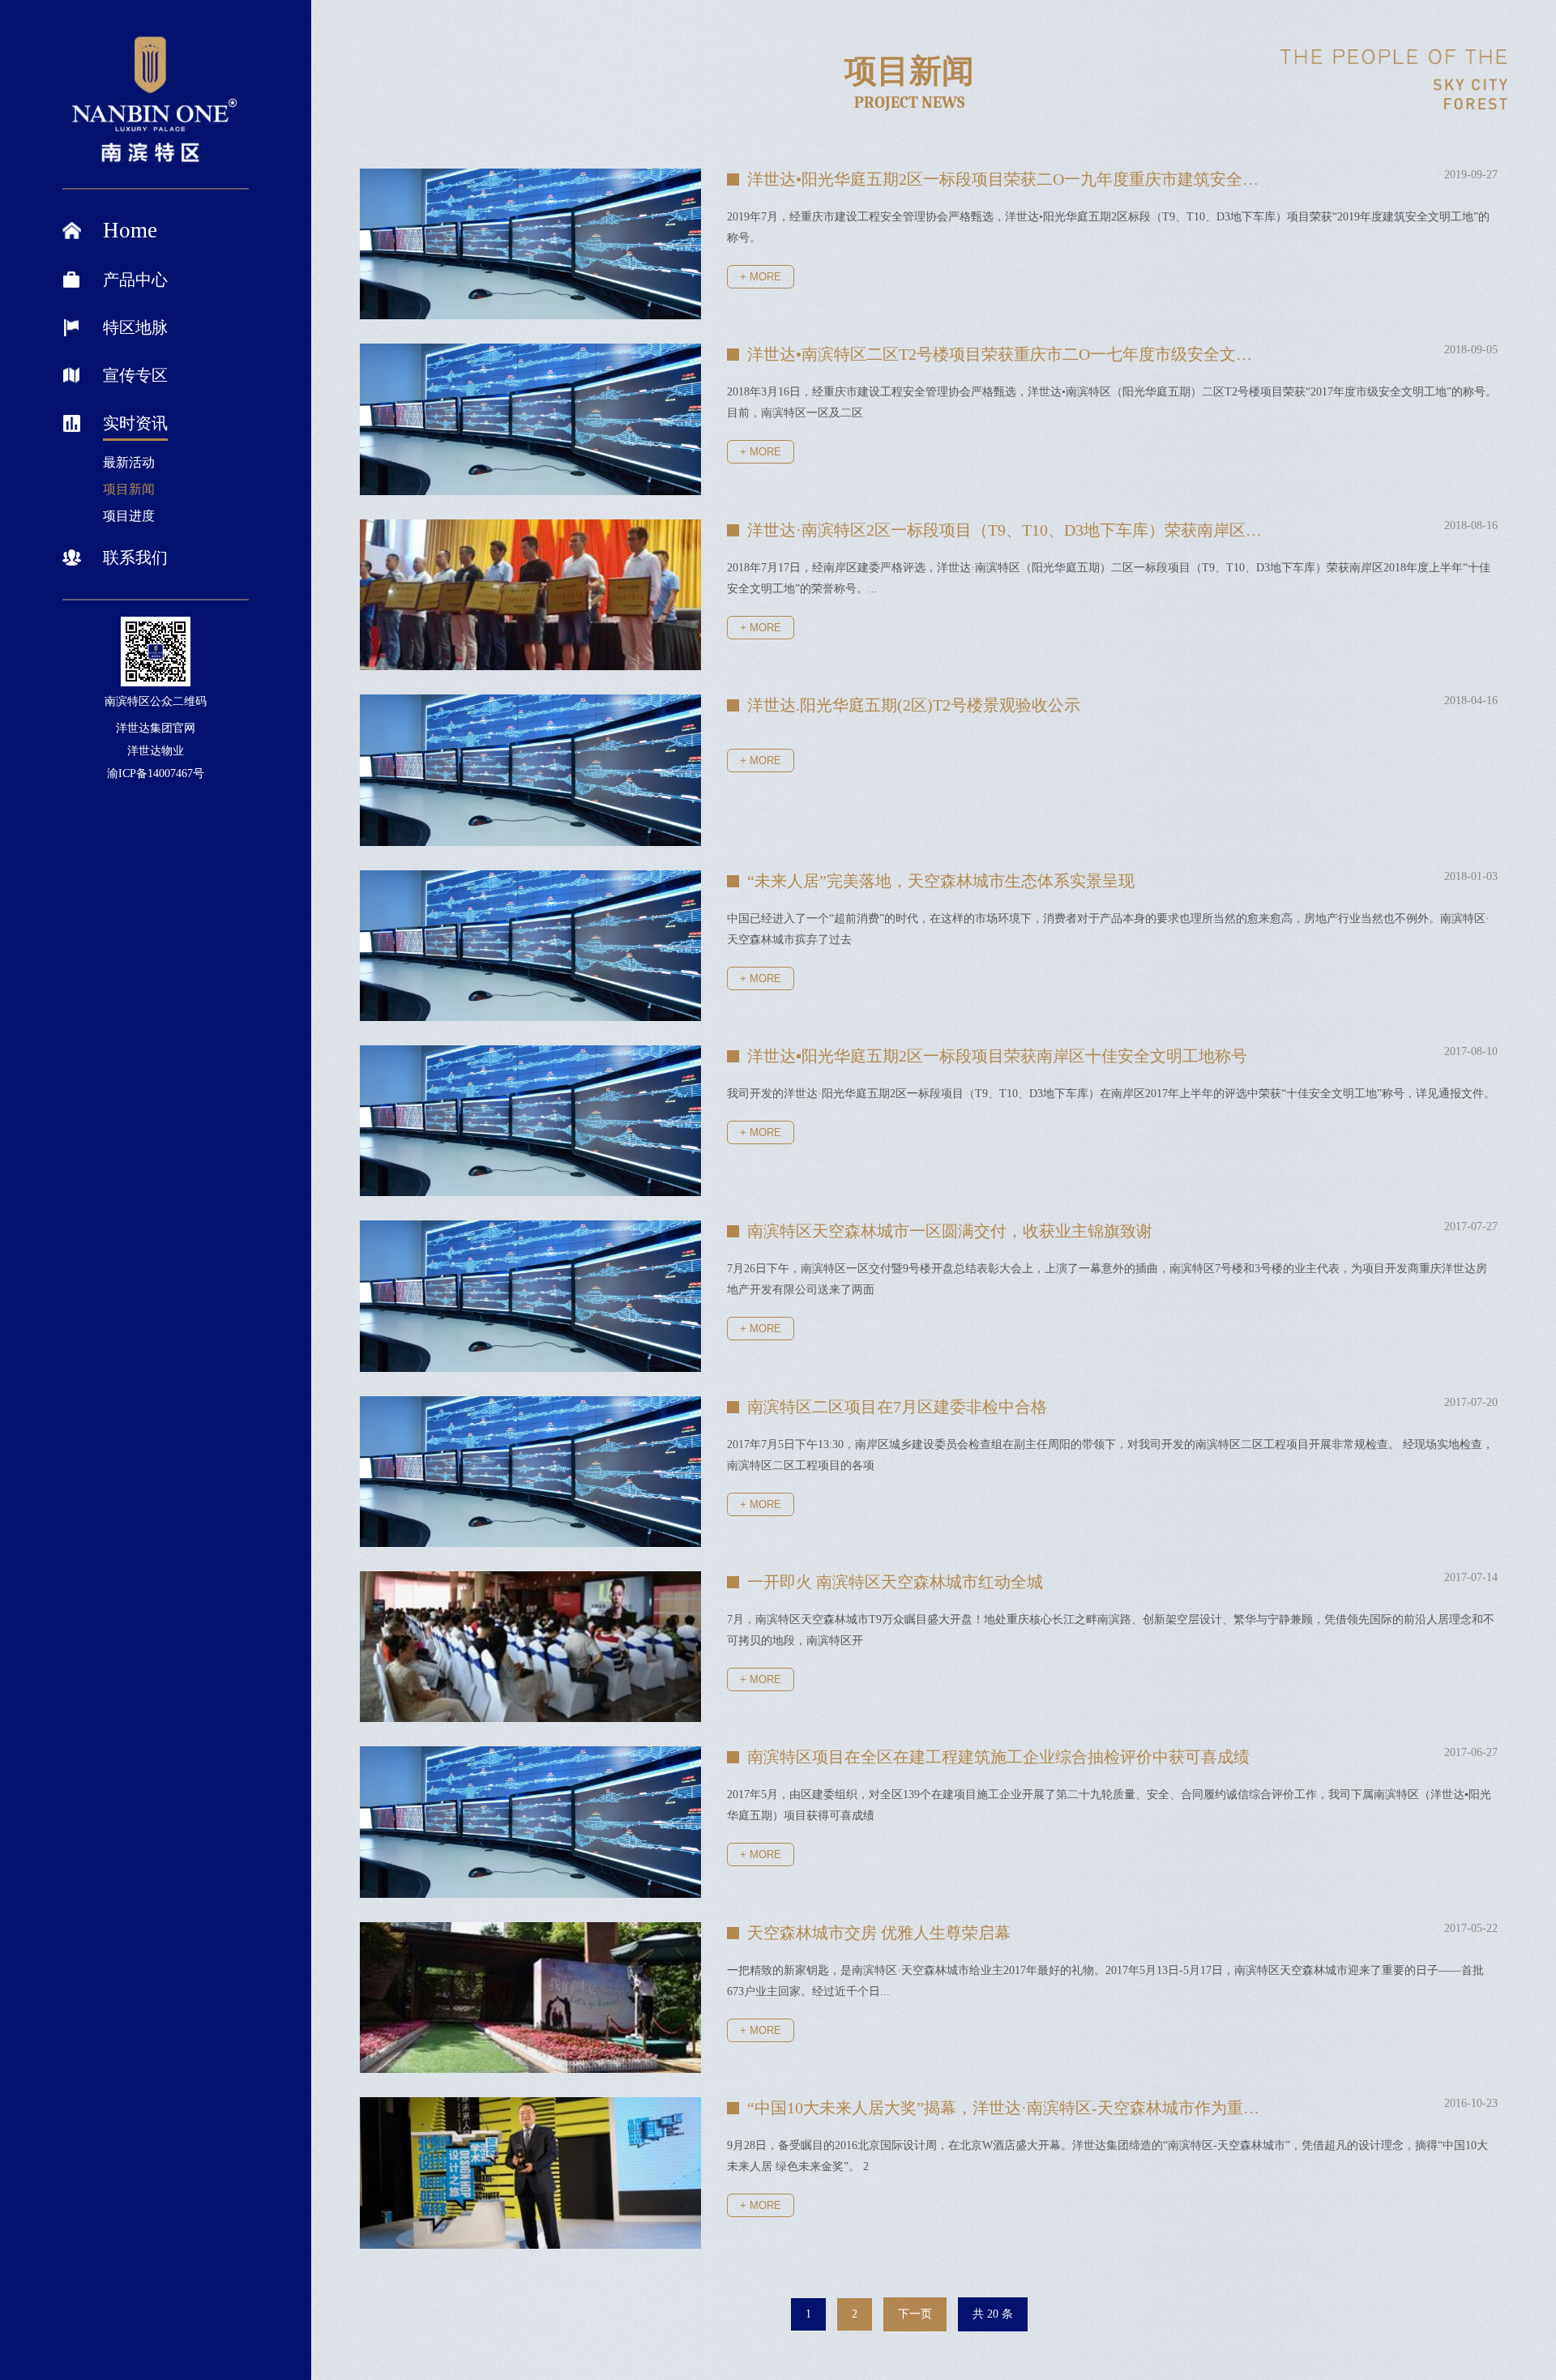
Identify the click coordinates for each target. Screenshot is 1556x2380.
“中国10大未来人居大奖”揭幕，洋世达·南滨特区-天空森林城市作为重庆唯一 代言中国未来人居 (1007, 2108)
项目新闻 (129, 489)
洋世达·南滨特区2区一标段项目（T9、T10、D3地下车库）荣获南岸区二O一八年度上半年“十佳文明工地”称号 (1007, 530)
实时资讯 (135, 423)
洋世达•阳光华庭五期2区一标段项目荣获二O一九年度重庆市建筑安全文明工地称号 (1007, 179)
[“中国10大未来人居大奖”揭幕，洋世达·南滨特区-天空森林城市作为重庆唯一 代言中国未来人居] (530, 2173)
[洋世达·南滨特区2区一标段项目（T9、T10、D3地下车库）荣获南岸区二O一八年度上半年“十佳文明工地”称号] (530, 595)
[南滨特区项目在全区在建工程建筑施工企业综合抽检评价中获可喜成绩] (530, 1822)
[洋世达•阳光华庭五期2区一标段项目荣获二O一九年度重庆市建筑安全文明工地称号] (530, 244)
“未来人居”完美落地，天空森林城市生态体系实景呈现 (941, 881)
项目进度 (129, 516)
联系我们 (135, 558)
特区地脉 (135, 327)
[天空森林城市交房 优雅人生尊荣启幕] (530, 1998)
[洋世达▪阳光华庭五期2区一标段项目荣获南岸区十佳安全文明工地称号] (530, 1121)
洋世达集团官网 (156, 728)
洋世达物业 (156, 751)
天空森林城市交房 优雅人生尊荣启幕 (879, 1933)
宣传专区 (135, 375)
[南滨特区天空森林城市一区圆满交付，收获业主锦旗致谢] (530, 1296)
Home (130, 230)
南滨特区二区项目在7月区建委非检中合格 (897, 1407)
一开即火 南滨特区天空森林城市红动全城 (895, 1582)
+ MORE (761, 277)
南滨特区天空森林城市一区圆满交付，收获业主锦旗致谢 (950, 1231)
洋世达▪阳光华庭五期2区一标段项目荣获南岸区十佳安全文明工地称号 (997, 1056)
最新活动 (129, 462)
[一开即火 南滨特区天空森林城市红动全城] (530, 1647)
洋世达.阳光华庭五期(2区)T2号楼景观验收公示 (914, 705)
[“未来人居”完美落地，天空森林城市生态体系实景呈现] (530, 946)
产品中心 (135, 280)
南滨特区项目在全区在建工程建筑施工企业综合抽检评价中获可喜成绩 (998, 1757)
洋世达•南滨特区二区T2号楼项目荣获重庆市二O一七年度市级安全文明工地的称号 (1007, 354)
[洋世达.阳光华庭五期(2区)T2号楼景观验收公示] (530, 770)
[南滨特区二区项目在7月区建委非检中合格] (530, 1472)
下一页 (915, 2314)
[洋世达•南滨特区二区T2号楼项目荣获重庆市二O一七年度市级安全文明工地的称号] (530, 419)
